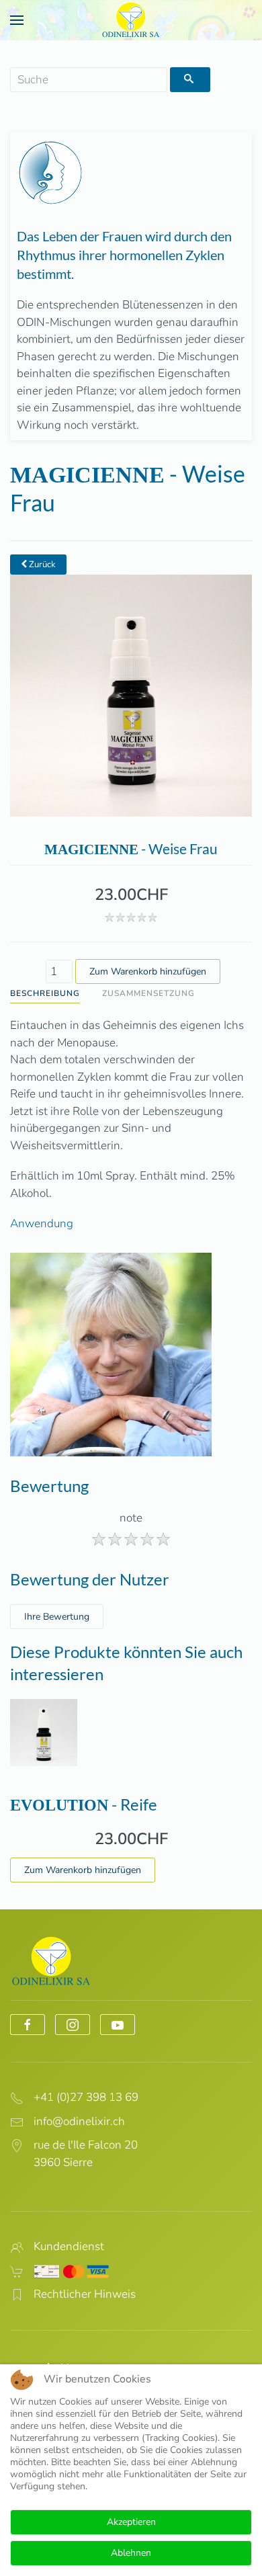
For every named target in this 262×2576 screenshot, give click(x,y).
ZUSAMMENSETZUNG (148, 993)
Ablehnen (131, 2553)
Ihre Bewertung (57, 1617)
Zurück (41, 565)
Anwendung (42, 1223)
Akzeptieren (131, 2522)
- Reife (84, 1804)
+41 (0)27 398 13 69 (86, 2097)
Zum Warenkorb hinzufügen (83, 1870)
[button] (17, 20)
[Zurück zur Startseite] (131, 20)
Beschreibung (45, 993)
